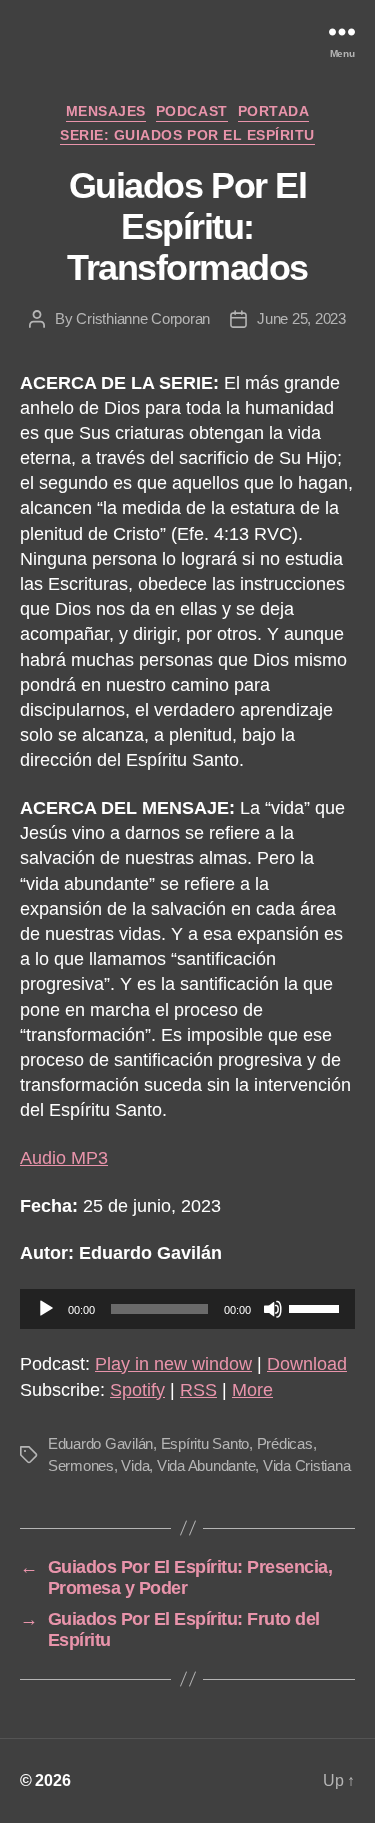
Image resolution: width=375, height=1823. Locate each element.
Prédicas (285, 1443)
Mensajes (106, 111)
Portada (274, 111)
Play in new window (173, 1364)
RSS (198, 1390)
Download (307, 1364)
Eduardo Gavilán (100, 1443)
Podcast (192, 111)
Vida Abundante (206, 1465)
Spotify (137, 1390)
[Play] (46, 1309)
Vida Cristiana (306, 1465)
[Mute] (273, 1309)
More (252, 1390)
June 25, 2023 (301, 318)
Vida (135, 1465)
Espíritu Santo (205, 1443)
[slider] (317, 1307)
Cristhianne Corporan (143, 318)
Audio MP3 (64, 1158)
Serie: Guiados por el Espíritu (187, 135)
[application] (187, 1309)
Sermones (81, 1465)
